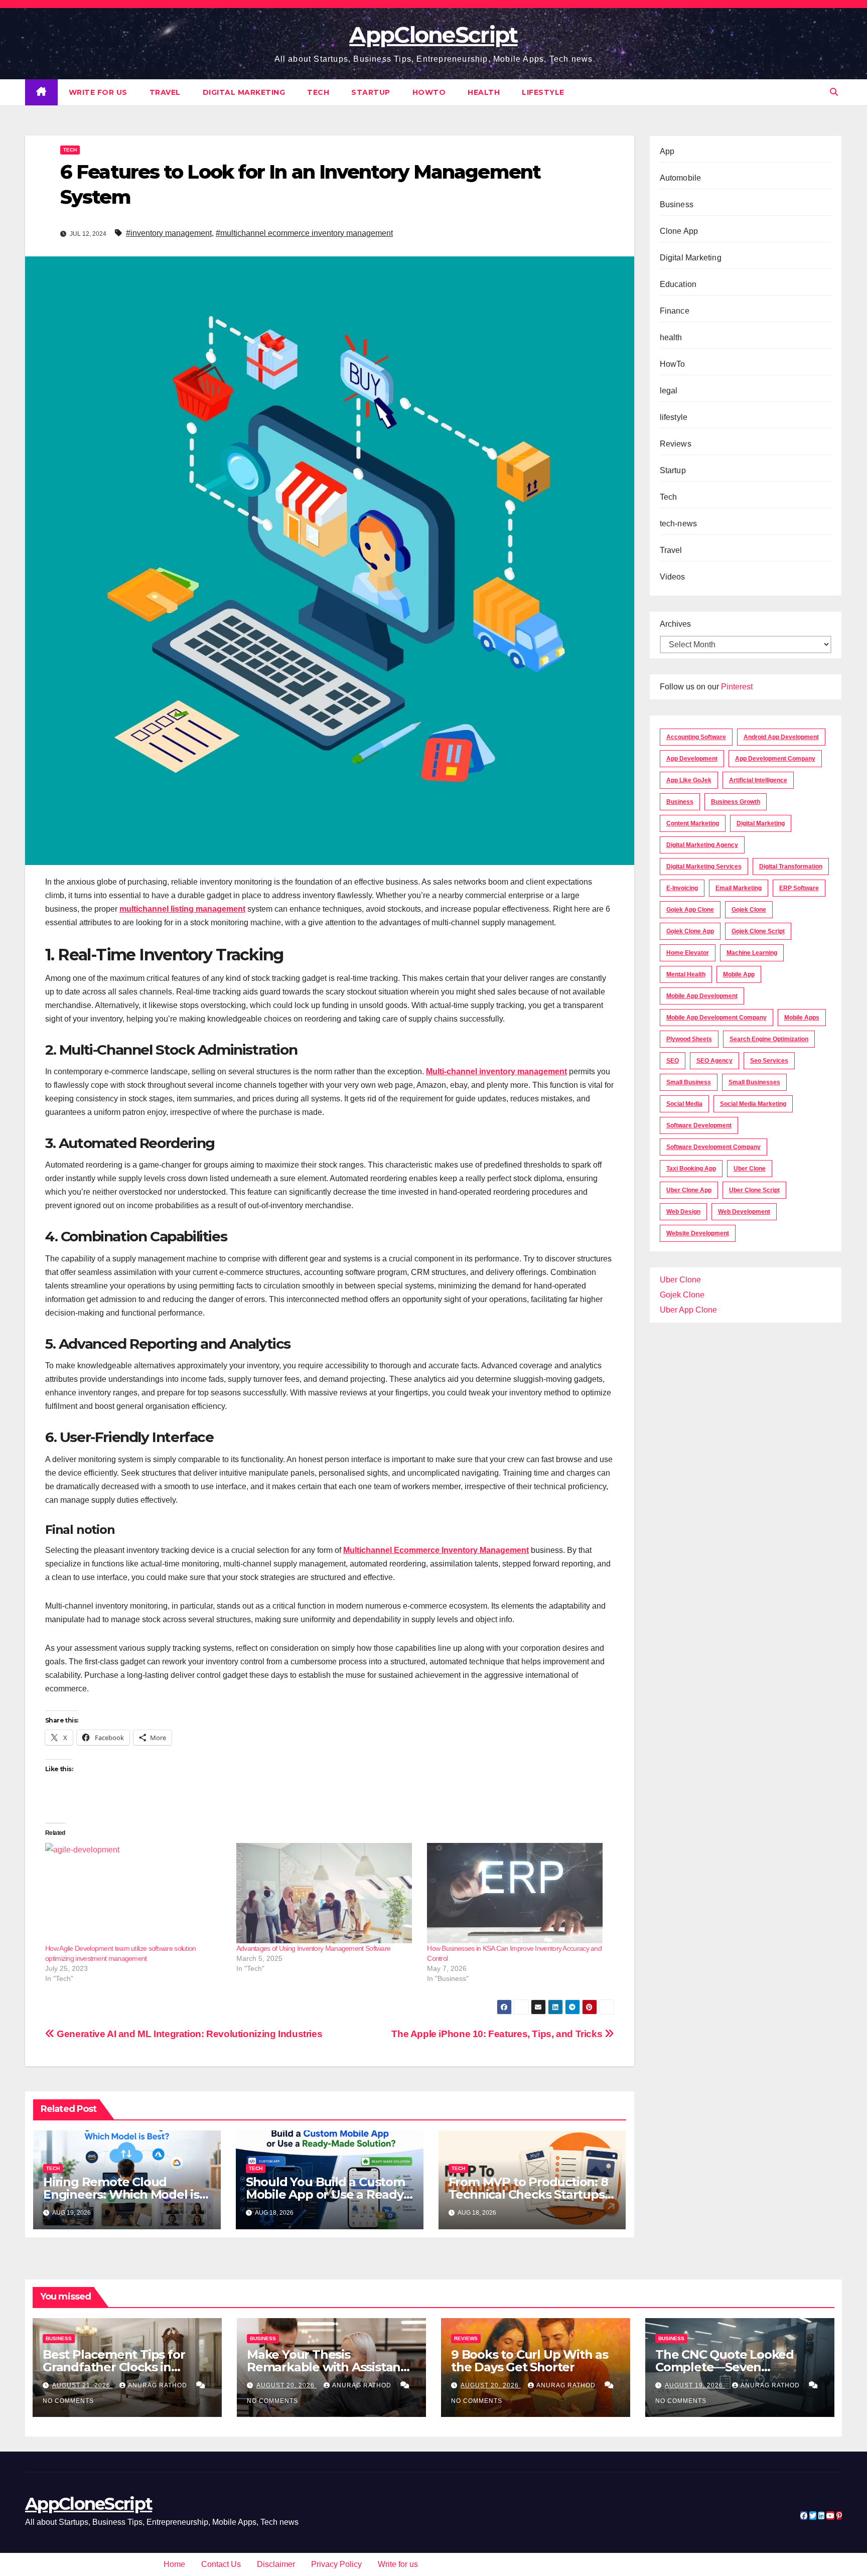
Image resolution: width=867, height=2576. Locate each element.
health (484, 92)
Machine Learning (752, 953)
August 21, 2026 (82, 2385)
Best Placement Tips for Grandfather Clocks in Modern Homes (114, 2367)
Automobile (681, 178)
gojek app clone (690, 910)
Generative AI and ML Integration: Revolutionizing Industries (188, 2034)
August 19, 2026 (695, 2385)
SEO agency (714, 1061)
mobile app (739, 974)
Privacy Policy (336, 2564)
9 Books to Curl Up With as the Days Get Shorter (530, 2361)
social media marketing (753, 1104)
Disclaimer (276, 2564)
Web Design (683, 1212)
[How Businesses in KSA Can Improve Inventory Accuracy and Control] (518, 1893)
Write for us (98, 92)
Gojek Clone (749, 910)
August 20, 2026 (286, 2385)
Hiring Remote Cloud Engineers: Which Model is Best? (121, 2194)
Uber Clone (680, 1280)
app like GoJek (689, 780)
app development (692, 759)
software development (699, 1125)
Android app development (781, 737)
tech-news (679, 524)
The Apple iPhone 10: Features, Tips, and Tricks (498, 2034)
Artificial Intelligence (758, 780)
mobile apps (802, 1018)
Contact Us (221, 2564)
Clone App (679, 231)
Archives (675, 624)
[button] (834, 92)
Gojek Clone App (690, 931)
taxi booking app (691, 1169)
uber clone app (689, 1190)
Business (677, 204)
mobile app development (702, 996)
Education (678, 284)
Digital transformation (791, 867)
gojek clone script (758, 931)
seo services (769, 1061)
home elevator (688, 953)
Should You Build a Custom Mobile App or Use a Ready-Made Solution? (327, 2194)
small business (689, 1082)
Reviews (676, 444)
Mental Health (686, 974)
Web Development (744, 1212)
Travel (165, 92)
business (680, 802)
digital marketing (761, 823)
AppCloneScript (433, 35)
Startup (371, 92)
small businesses (754, 1082)
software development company (713, 1147)
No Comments (68, 2401)
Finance (675, 311)
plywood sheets (689, 1039)
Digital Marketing (244, 92)
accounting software (696, 737)
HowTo (429, 92)
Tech (318, 92)
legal (669, 391)
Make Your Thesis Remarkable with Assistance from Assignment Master (331, 2367)
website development (698, 1233)
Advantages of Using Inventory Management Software (314, 1948)
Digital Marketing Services (704, 867)
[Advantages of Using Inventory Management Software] (327, 1893)
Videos (673, 577)
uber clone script (754, 1190)
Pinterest (737, 687)
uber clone (750, 1169)
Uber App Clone (688, 1310)
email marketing (739, 888)
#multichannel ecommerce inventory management (304, 233)
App (667, 151)
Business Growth (736, 802)
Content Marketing (693, 823)
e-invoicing (682, 888)
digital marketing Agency (702, 845)
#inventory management (169, 233)
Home (174, 2564)
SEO (673, 1061)
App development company (775, 759)
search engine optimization (769, 1039)
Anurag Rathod (159, 2385)
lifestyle (543, 92)
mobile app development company (716, 1018)
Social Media (684, 1104)
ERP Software (799, 888)
